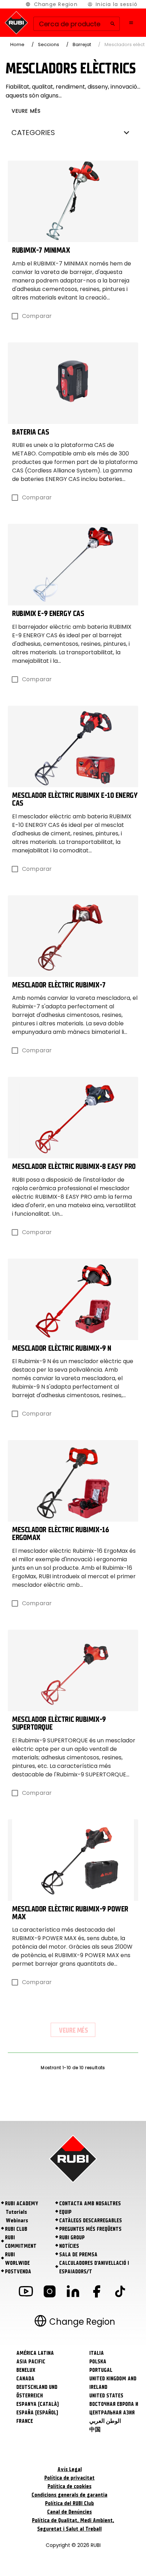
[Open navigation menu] (131, 23)
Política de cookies (69, 2486)
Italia (97, 2353)
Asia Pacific (31, 2362)
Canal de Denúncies (69, 2512)
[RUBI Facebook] (96, 2293)
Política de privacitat (69, 2478)
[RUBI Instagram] (50, 2293)
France (25, 2421)
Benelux (26, 2370)
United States (106, 2396)
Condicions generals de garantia (69, 2495)
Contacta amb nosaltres (90, 2203)
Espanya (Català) (38, 2404)
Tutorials (16, 2212)
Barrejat (82, 44)
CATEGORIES (33, 133)
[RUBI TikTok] (120, 2293)
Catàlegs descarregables (91, 2221)
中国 (95, 2430)
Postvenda (18, 2272)
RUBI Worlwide (17, 2259)
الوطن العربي (105, 2421)
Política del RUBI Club (69, 2503)
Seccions (49, 44)
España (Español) (37, 2413)
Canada (25, 2379)
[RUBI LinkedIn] (73, 2293)
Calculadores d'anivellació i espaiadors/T (94, 2267)
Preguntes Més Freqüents (90, 2229)
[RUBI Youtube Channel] (26, 2293)
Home (17, 44)
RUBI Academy (22, 2203)
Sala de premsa (78, 2255)
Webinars (17, 2221)
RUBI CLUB (16, 2229)
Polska (98, 2362)
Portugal (101, 2370)
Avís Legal (70, 2469)
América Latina (35, 2353)
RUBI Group (72, 2238)
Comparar (37, 316)
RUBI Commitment (21, 2242)
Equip (65, 2212)
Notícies (69, 2246)
